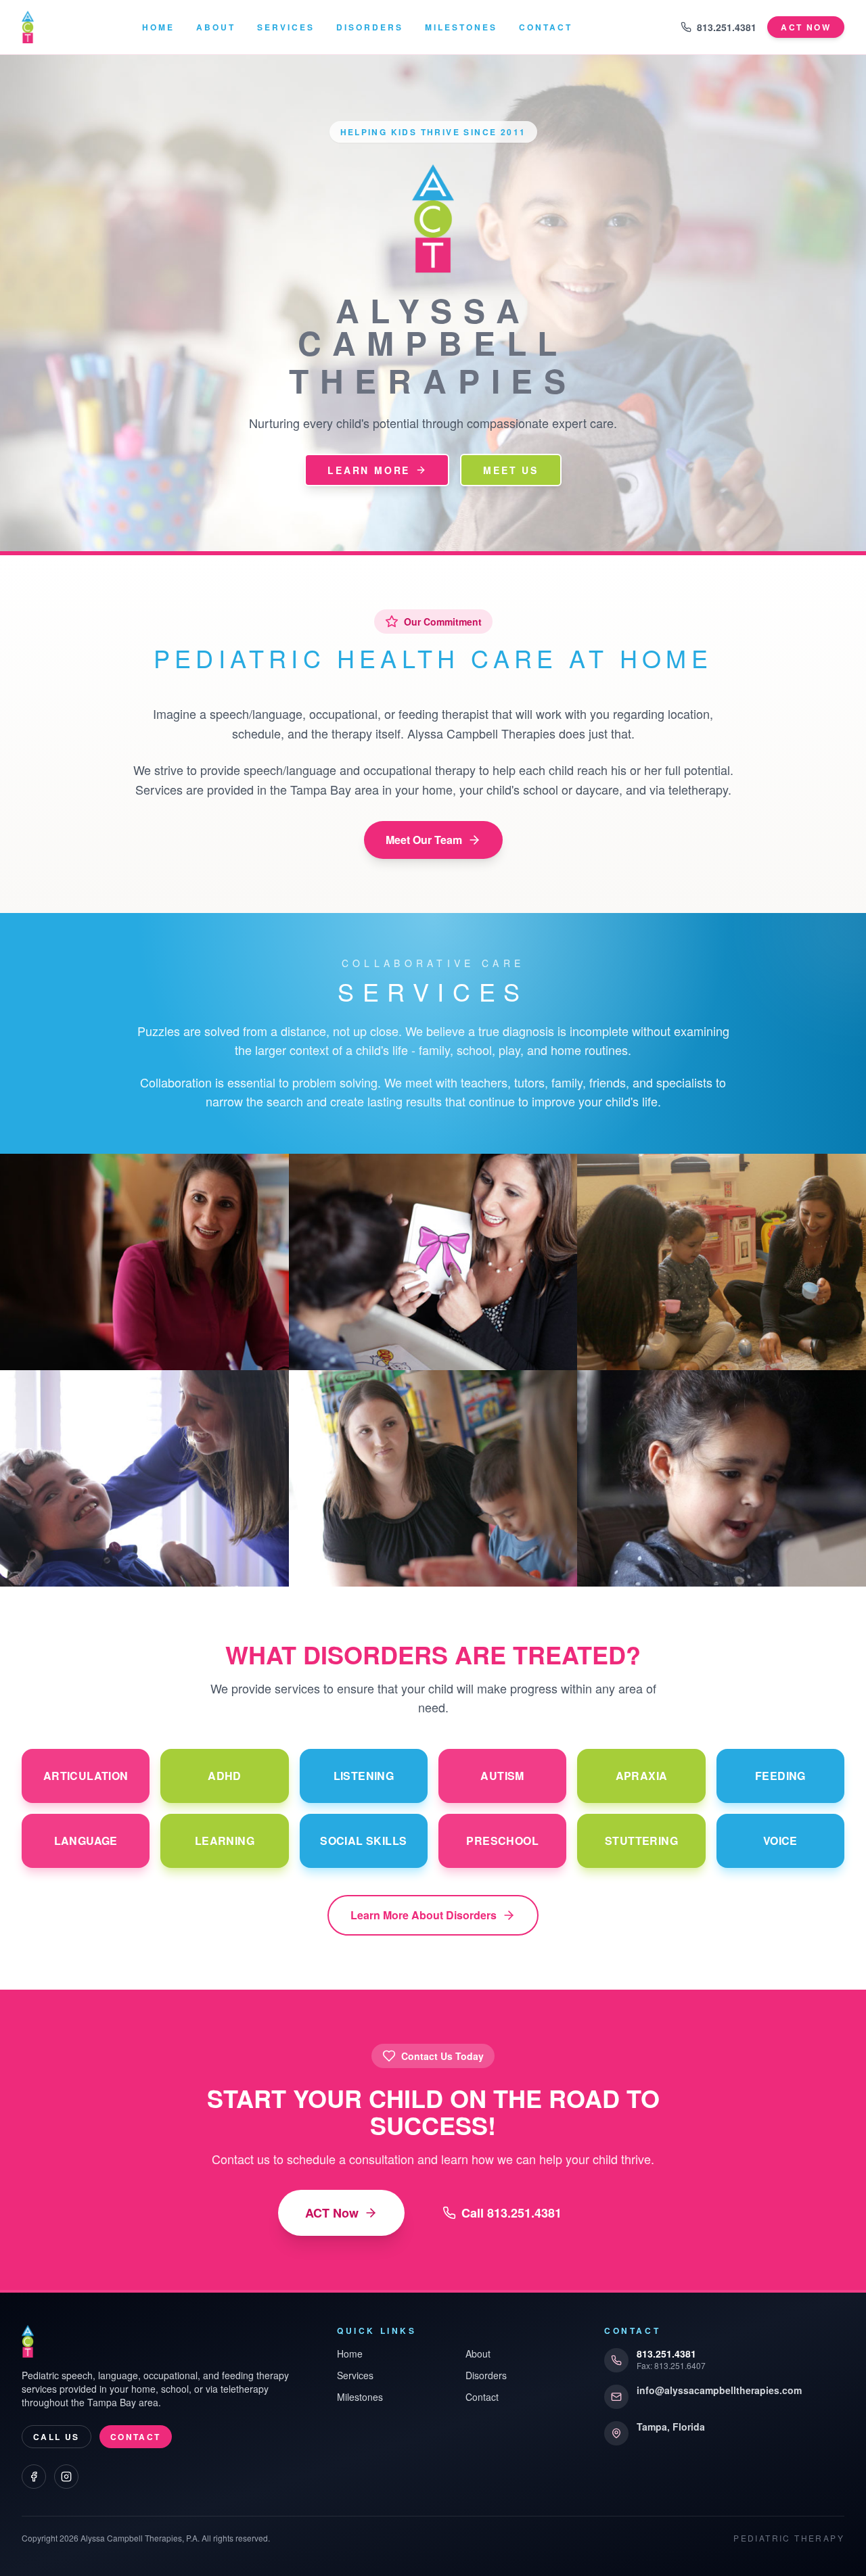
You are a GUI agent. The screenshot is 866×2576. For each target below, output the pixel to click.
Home (158, 27)
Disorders (370, 27)
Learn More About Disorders (424, 1915)
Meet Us (511, 470)
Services (286, 27)
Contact (546, 27)
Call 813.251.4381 (511, 2213)
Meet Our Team (424, 840)
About (216, 27)
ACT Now (332, 2213)
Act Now (806, 27)
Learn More (369, 470)
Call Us (56, 2437)
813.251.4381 (727, 27)
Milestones (461, 27)
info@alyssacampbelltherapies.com (719, 2390)
